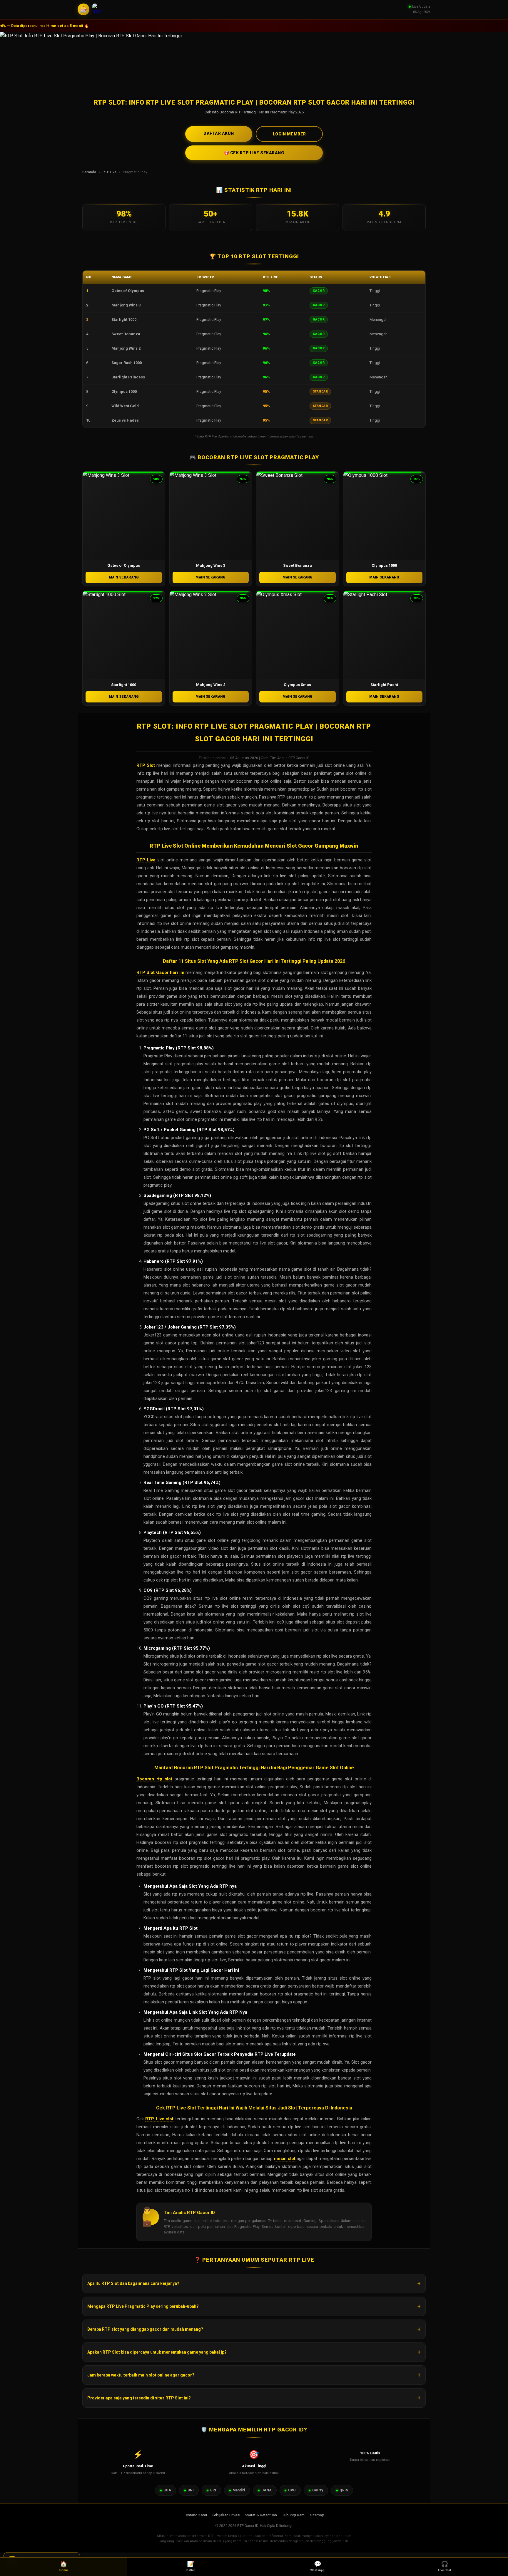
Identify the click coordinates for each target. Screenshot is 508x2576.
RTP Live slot (159, 2119)
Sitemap (317, 2515)
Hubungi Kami (294, 2515)
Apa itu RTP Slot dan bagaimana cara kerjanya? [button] (133, 2283)
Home (64, 2566)
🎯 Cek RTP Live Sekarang (254, 153)
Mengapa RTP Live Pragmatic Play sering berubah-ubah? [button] (143, 2306)
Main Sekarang (124, 577)
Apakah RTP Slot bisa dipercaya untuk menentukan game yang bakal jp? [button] (157, 2352)
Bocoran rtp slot (154, 1779)
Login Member (289, 134)
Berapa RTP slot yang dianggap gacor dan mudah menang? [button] (145, 2329)
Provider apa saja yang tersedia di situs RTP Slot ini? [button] (139, 2398)
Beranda (89, 172)
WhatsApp (317, 2566)
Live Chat (444, 2566)
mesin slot (285, 2159)
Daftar (191, 2566)
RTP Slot (146, 765)
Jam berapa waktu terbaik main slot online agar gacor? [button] (141, 2375)
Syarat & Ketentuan (261, 2515)
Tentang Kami (195, 2515)
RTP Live (110, 172)
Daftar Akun (219, 133)
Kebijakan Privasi (226, 2515)
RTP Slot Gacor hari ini (160, 972)
